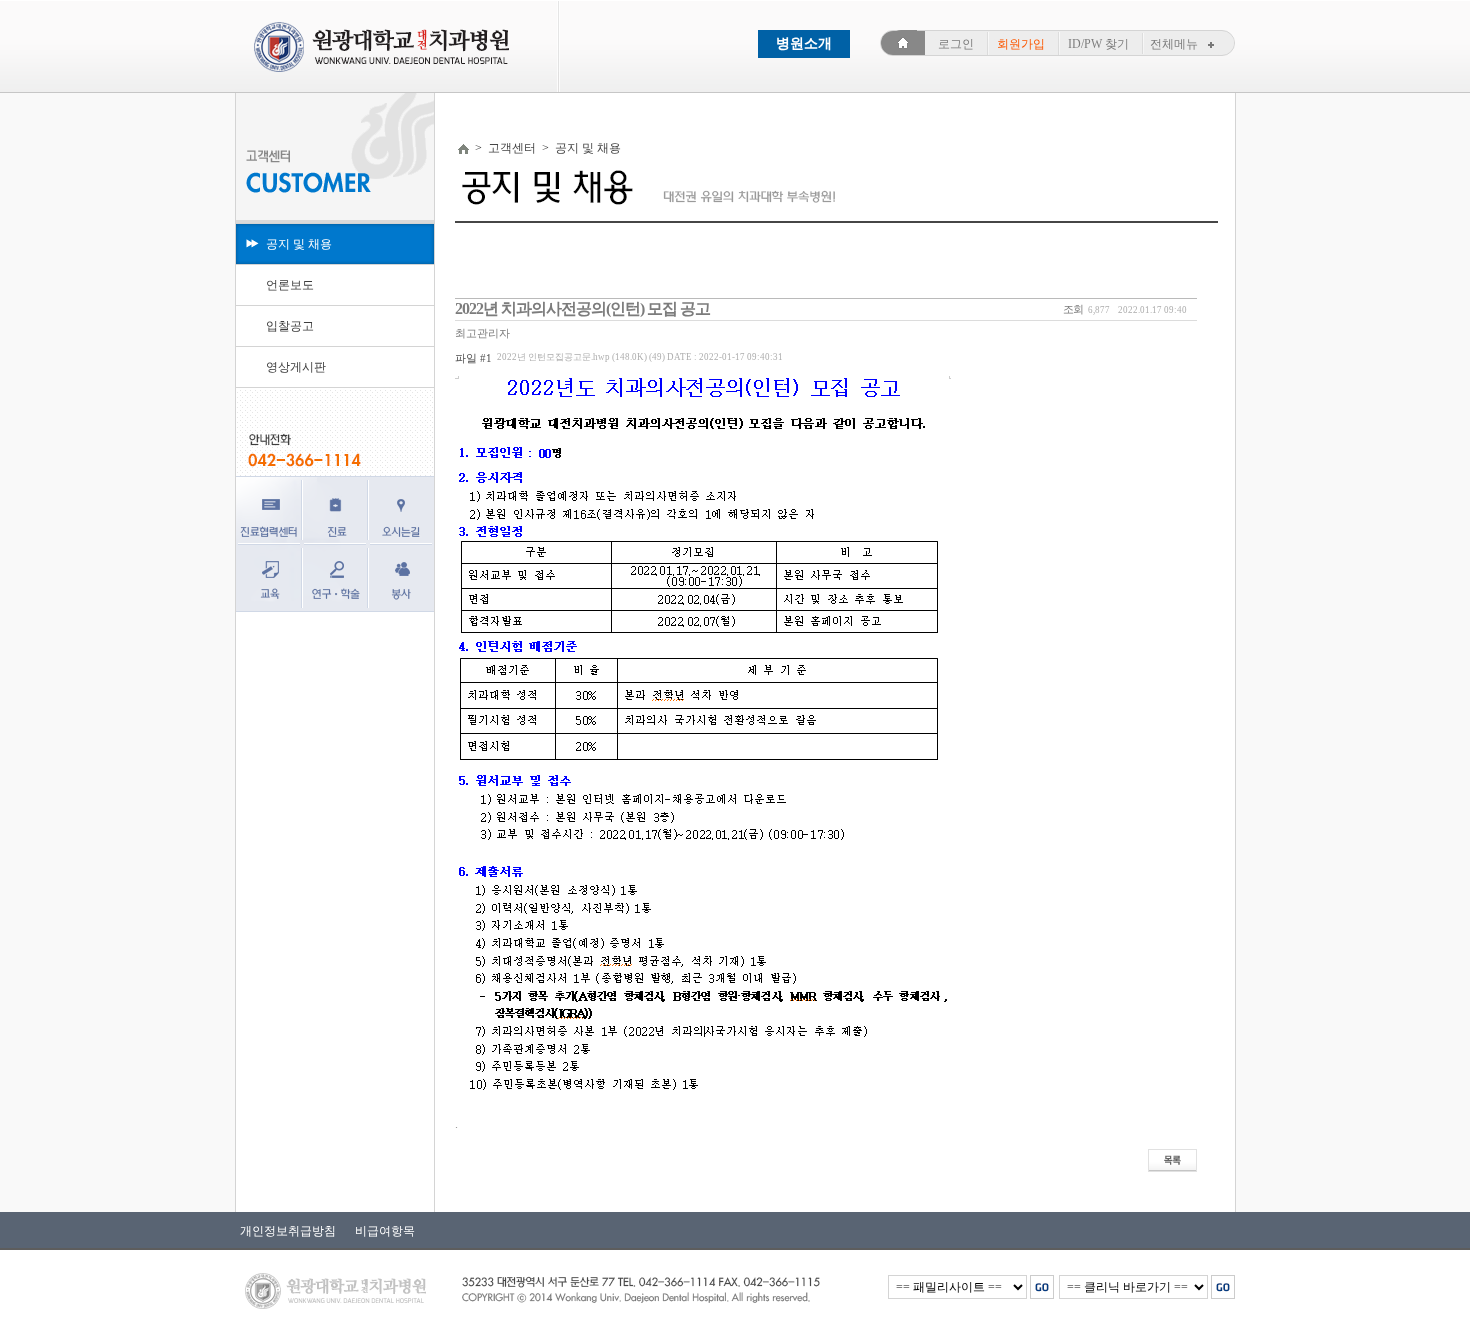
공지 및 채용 (299, 244)
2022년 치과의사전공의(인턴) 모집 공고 (582, 308)
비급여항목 (380, 1231)
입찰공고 (290, 326)
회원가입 (1021, 44)
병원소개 (804, 43)
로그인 (956, 44)
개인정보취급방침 (288, 1231)
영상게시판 (296, 367)
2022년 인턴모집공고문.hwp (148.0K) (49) (640, 357)
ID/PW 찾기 (1098, 44)
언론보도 (290, 285)
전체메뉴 (1174, 44)
